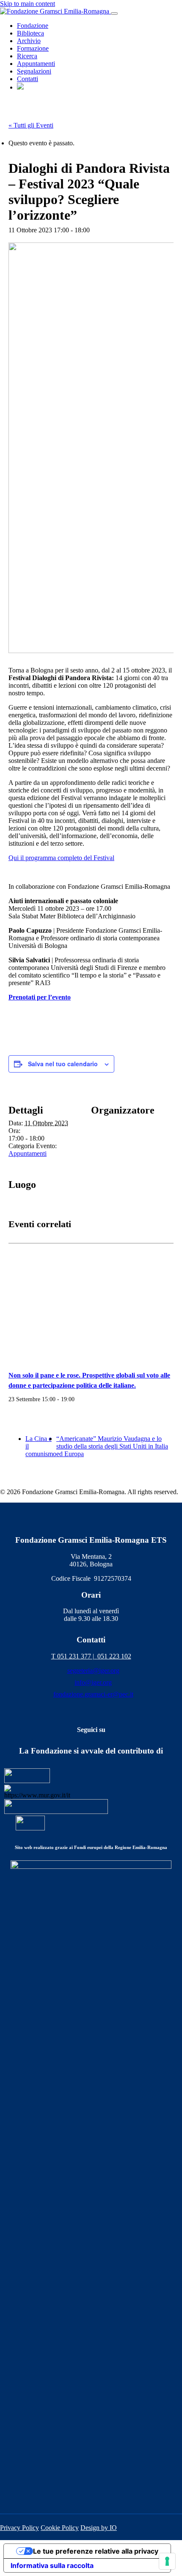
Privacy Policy (19, 2528)
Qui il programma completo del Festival (61, 858)
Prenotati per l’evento (40, 997)
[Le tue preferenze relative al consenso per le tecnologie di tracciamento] (167, 2561)
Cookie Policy (60, 2528)
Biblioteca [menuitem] (30, 33)
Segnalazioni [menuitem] (34, 71)
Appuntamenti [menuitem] (36, 64)
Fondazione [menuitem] (33, 26)
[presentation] (91, 1302)
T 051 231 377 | (74, 1656)
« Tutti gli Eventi (31, 125)
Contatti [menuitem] (28, 79)
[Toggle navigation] (114, 14)
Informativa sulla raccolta (52, 2565)
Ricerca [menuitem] (27, 56)
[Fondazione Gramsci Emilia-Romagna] (55, 11)
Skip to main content (28, 4)
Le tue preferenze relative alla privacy (96, 2551)
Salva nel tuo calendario (63, 1064)
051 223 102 (114, 1656)
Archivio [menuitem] (29, 41)
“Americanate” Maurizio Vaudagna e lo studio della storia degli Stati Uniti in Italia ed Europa (112, 1446)
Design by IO (99, 2528)
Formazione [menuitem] (33, 48)
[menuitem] (20, 87)
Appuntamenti (28, 1153)
